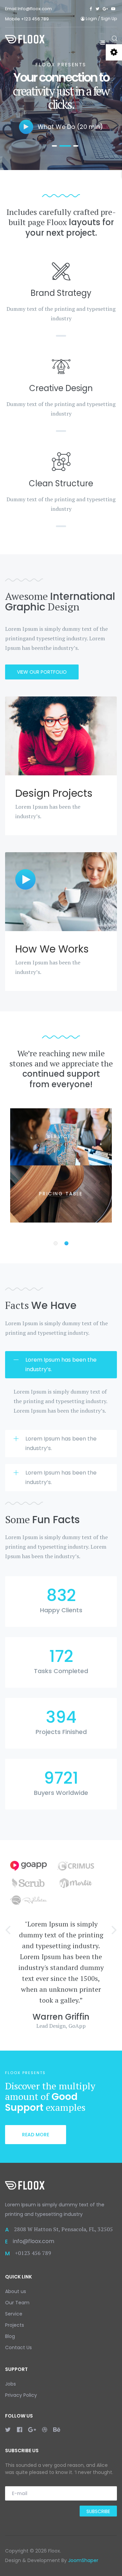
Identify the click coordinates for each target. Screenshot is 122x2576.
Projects (15, 2325)
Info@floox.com (35, 9)
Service (14, 2314)
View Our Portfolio (42, 672)
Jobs (11, 2384)
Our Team (17, 2303)
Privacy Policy (21, 2395)
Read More (36, 2135)
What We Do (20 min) (69, 127)
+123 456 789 (35, 19)
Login (91, 19)
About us (16, 2291)
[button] (8, 1929)
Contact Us (18, 2347)
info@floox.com (34, 2241)
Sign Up (109, 19)
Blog (10, 2336)
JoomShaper (83, 2560)
